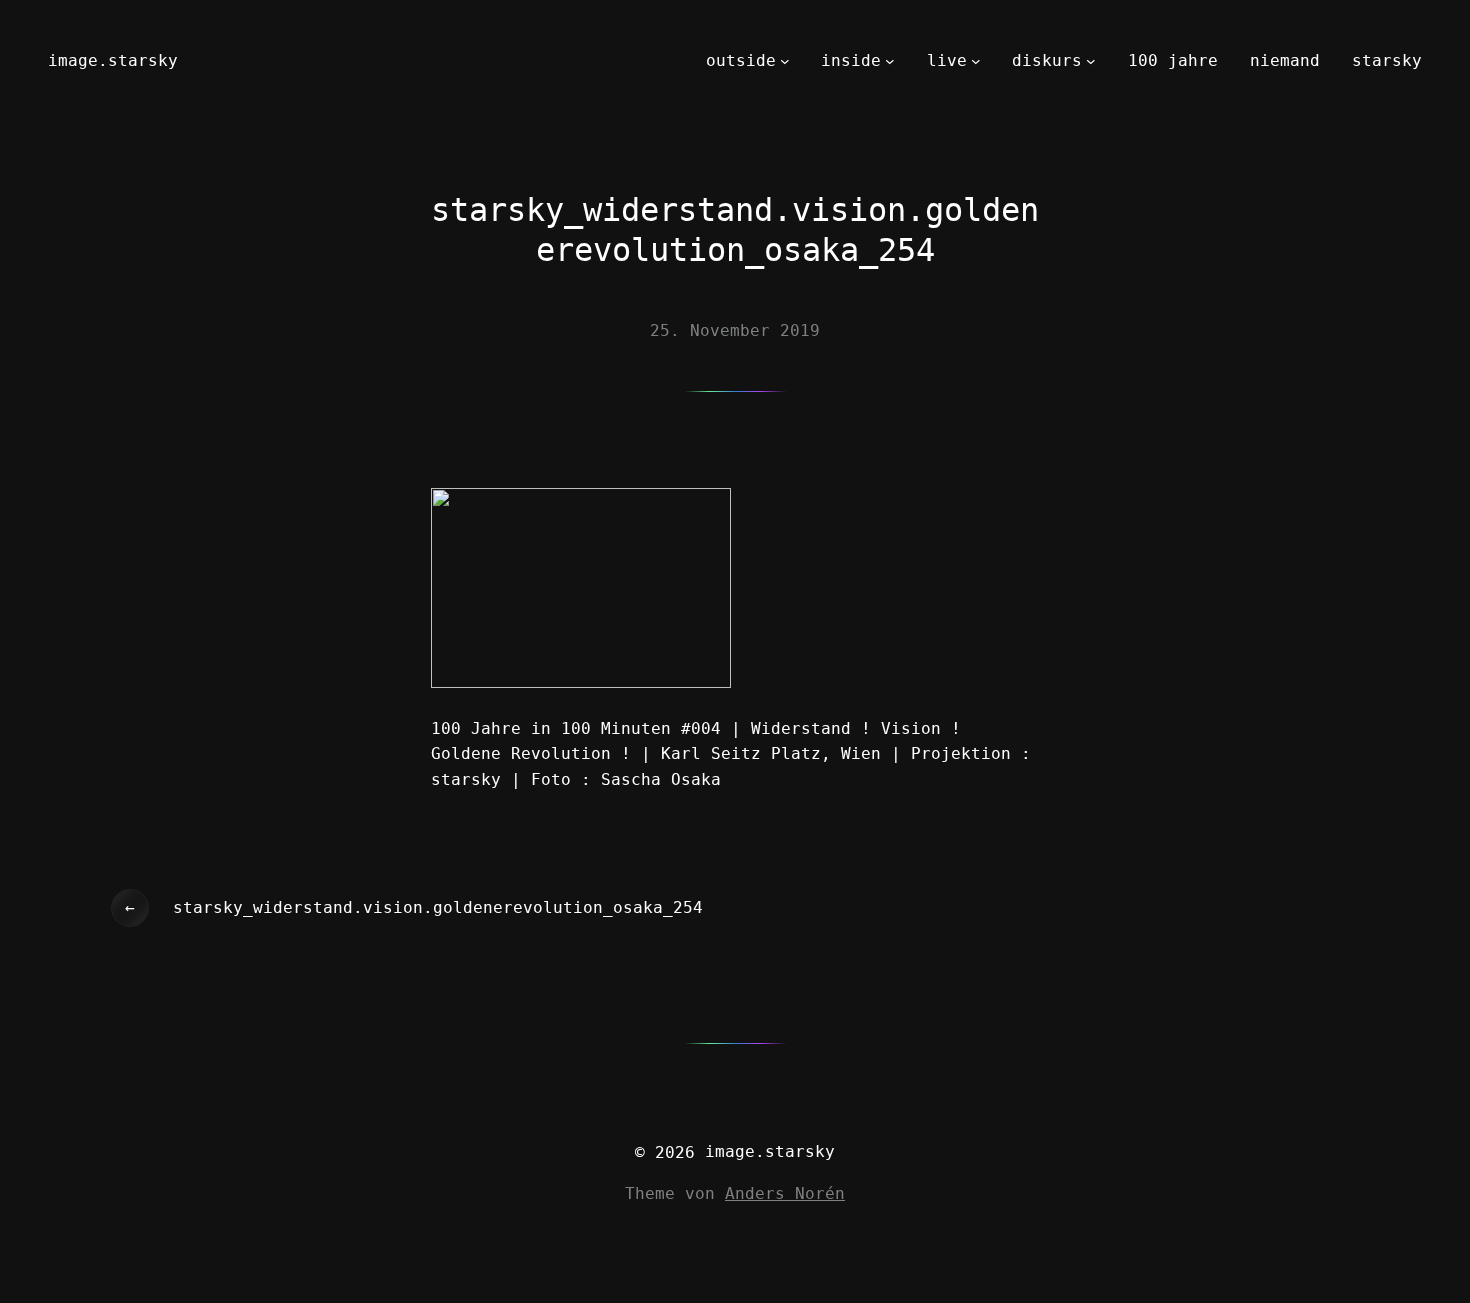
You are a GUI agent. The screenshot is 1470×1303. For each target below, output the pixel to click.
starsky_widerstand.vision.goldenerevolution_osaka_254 (438, 907)
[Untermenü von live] (976, 61)
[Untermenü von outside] (785, 61)
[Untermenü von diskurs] (1091, 61)
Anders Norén (785, 1193)
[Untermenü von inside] (890, 61)
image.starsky (113, 60)
